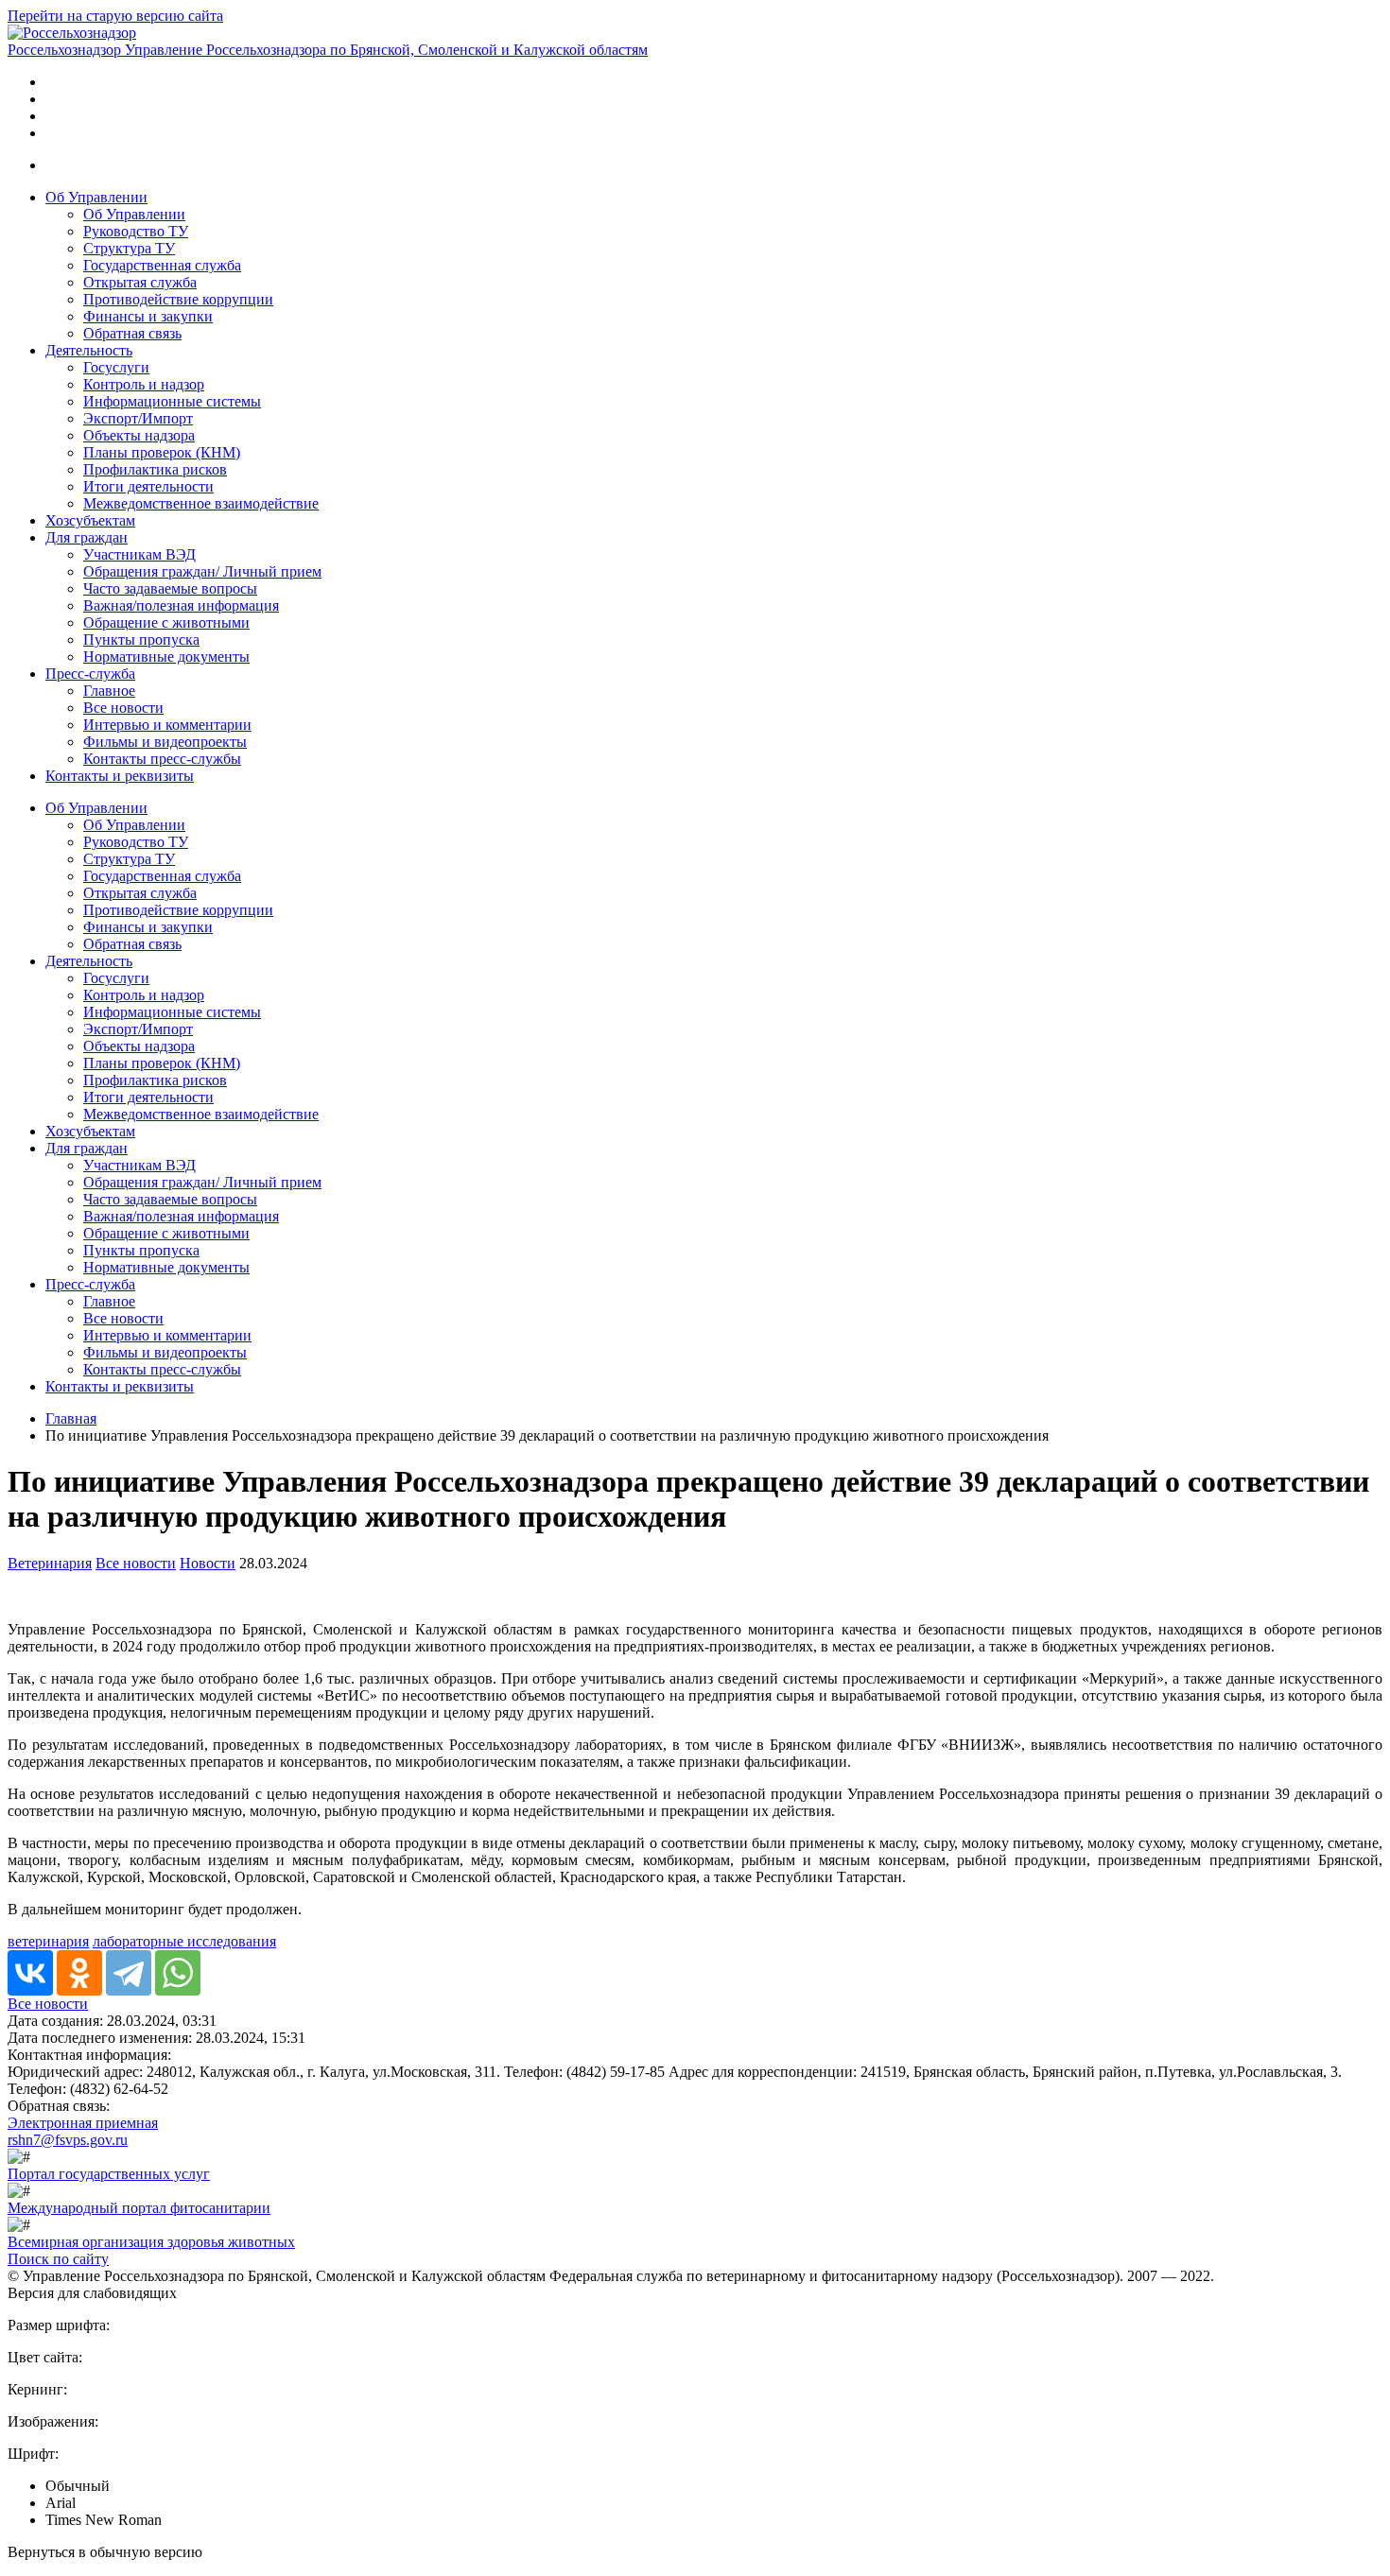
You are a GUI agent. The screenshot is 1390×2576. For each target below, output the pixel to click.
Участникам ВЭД (139, 554)
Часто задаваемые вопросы (170, 588)
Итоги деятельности (148, 486)
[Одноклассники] (79, 1973)
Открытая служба (140, 282)
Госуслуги (116, 367)
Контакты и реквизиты (120, 776)
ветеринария (48, 1941)
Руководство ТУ (136, 231)
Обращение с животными (166, 622)
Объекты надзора (139, 435)
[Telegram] (129, 1973)
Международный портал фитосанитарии (139, 2208)
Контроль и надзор (144, 384)
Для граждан (87, 537)
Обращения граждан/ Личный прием (202, 571)
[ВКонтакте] (30, 1973)
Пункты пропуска (141, 640)
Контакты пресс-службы (162, 759)
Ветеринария (50, 1563)
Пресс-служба (90, 674)
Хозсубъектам (90, 520)
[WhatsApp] (178, 1973)
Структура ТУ (129, 248)
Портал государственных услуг (109, 2174)
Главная (71, 1418)
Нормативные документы (166, 657)
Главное (109, 691)
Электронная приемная (83, 2123)
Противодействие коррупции (178, 299)
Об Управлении (96, 197)
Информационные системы (172, 401)
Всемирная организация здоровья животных (151, 2242)
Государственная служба (162, 265)
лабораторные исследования (184, 1941)
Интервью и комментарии (167, 725)
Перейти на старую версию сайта (115, 16)
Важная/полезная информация (181, 605)
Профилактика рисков (155, 469)
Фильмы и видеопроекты (165, 742)
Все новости (123, 708)
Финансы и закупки (148, 316)
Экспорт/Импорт (138, 418)
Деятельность (89, 350)
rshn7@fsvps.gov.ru (68, 2140)
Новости (208, 1563)
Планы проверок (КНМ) (162, 452)
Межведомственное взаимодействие (201, 503)
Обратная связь (132, 333)
